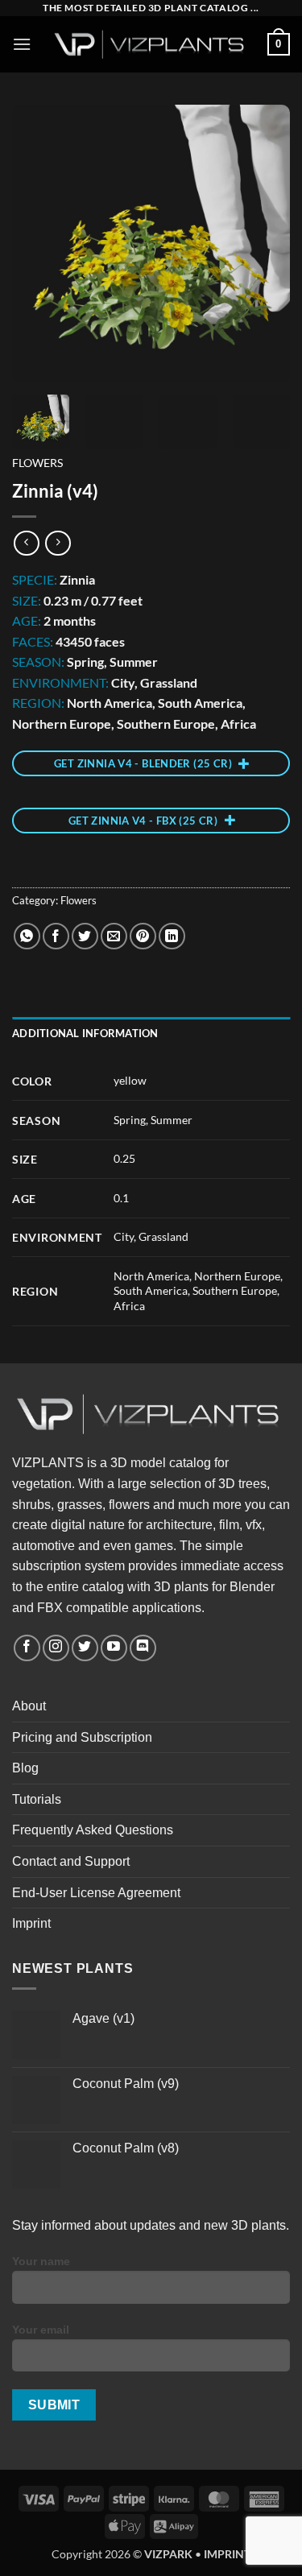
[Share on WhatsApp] (27, 936)
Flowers (37, 463)
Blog (25, 1768)
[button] (22, 44)
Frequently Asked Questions (93, 1830)
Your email (41, 2330)
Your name (41, 2261)
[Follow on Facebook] (27, 1648)
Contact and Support (71, 1861)
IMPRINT (227, 2554)
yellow (130, 1080)
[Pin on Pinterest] (143, 936)
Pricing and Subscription (82, 1737)
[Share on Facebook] (56, 936)
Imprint (31, 1923)
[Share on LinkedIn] (172, 936)
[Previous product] (58, 543)
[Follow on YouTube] (114, 1648)
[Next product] (26, 543)
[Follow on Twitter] (85, 1648)
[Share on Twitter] (85, 936)
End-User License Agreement (96, 1893)
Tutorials (37, 1799)
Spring (130, 1120)
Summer (172, 1120)
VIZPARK (168, 2554)
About (29, 1706)
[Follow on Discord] (143, 1648)
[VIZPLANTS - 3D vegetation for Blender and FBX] (151, 45)
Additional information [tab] (85, 1033)
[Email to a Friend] (114, 936)
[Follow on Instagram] (56, 1648)
